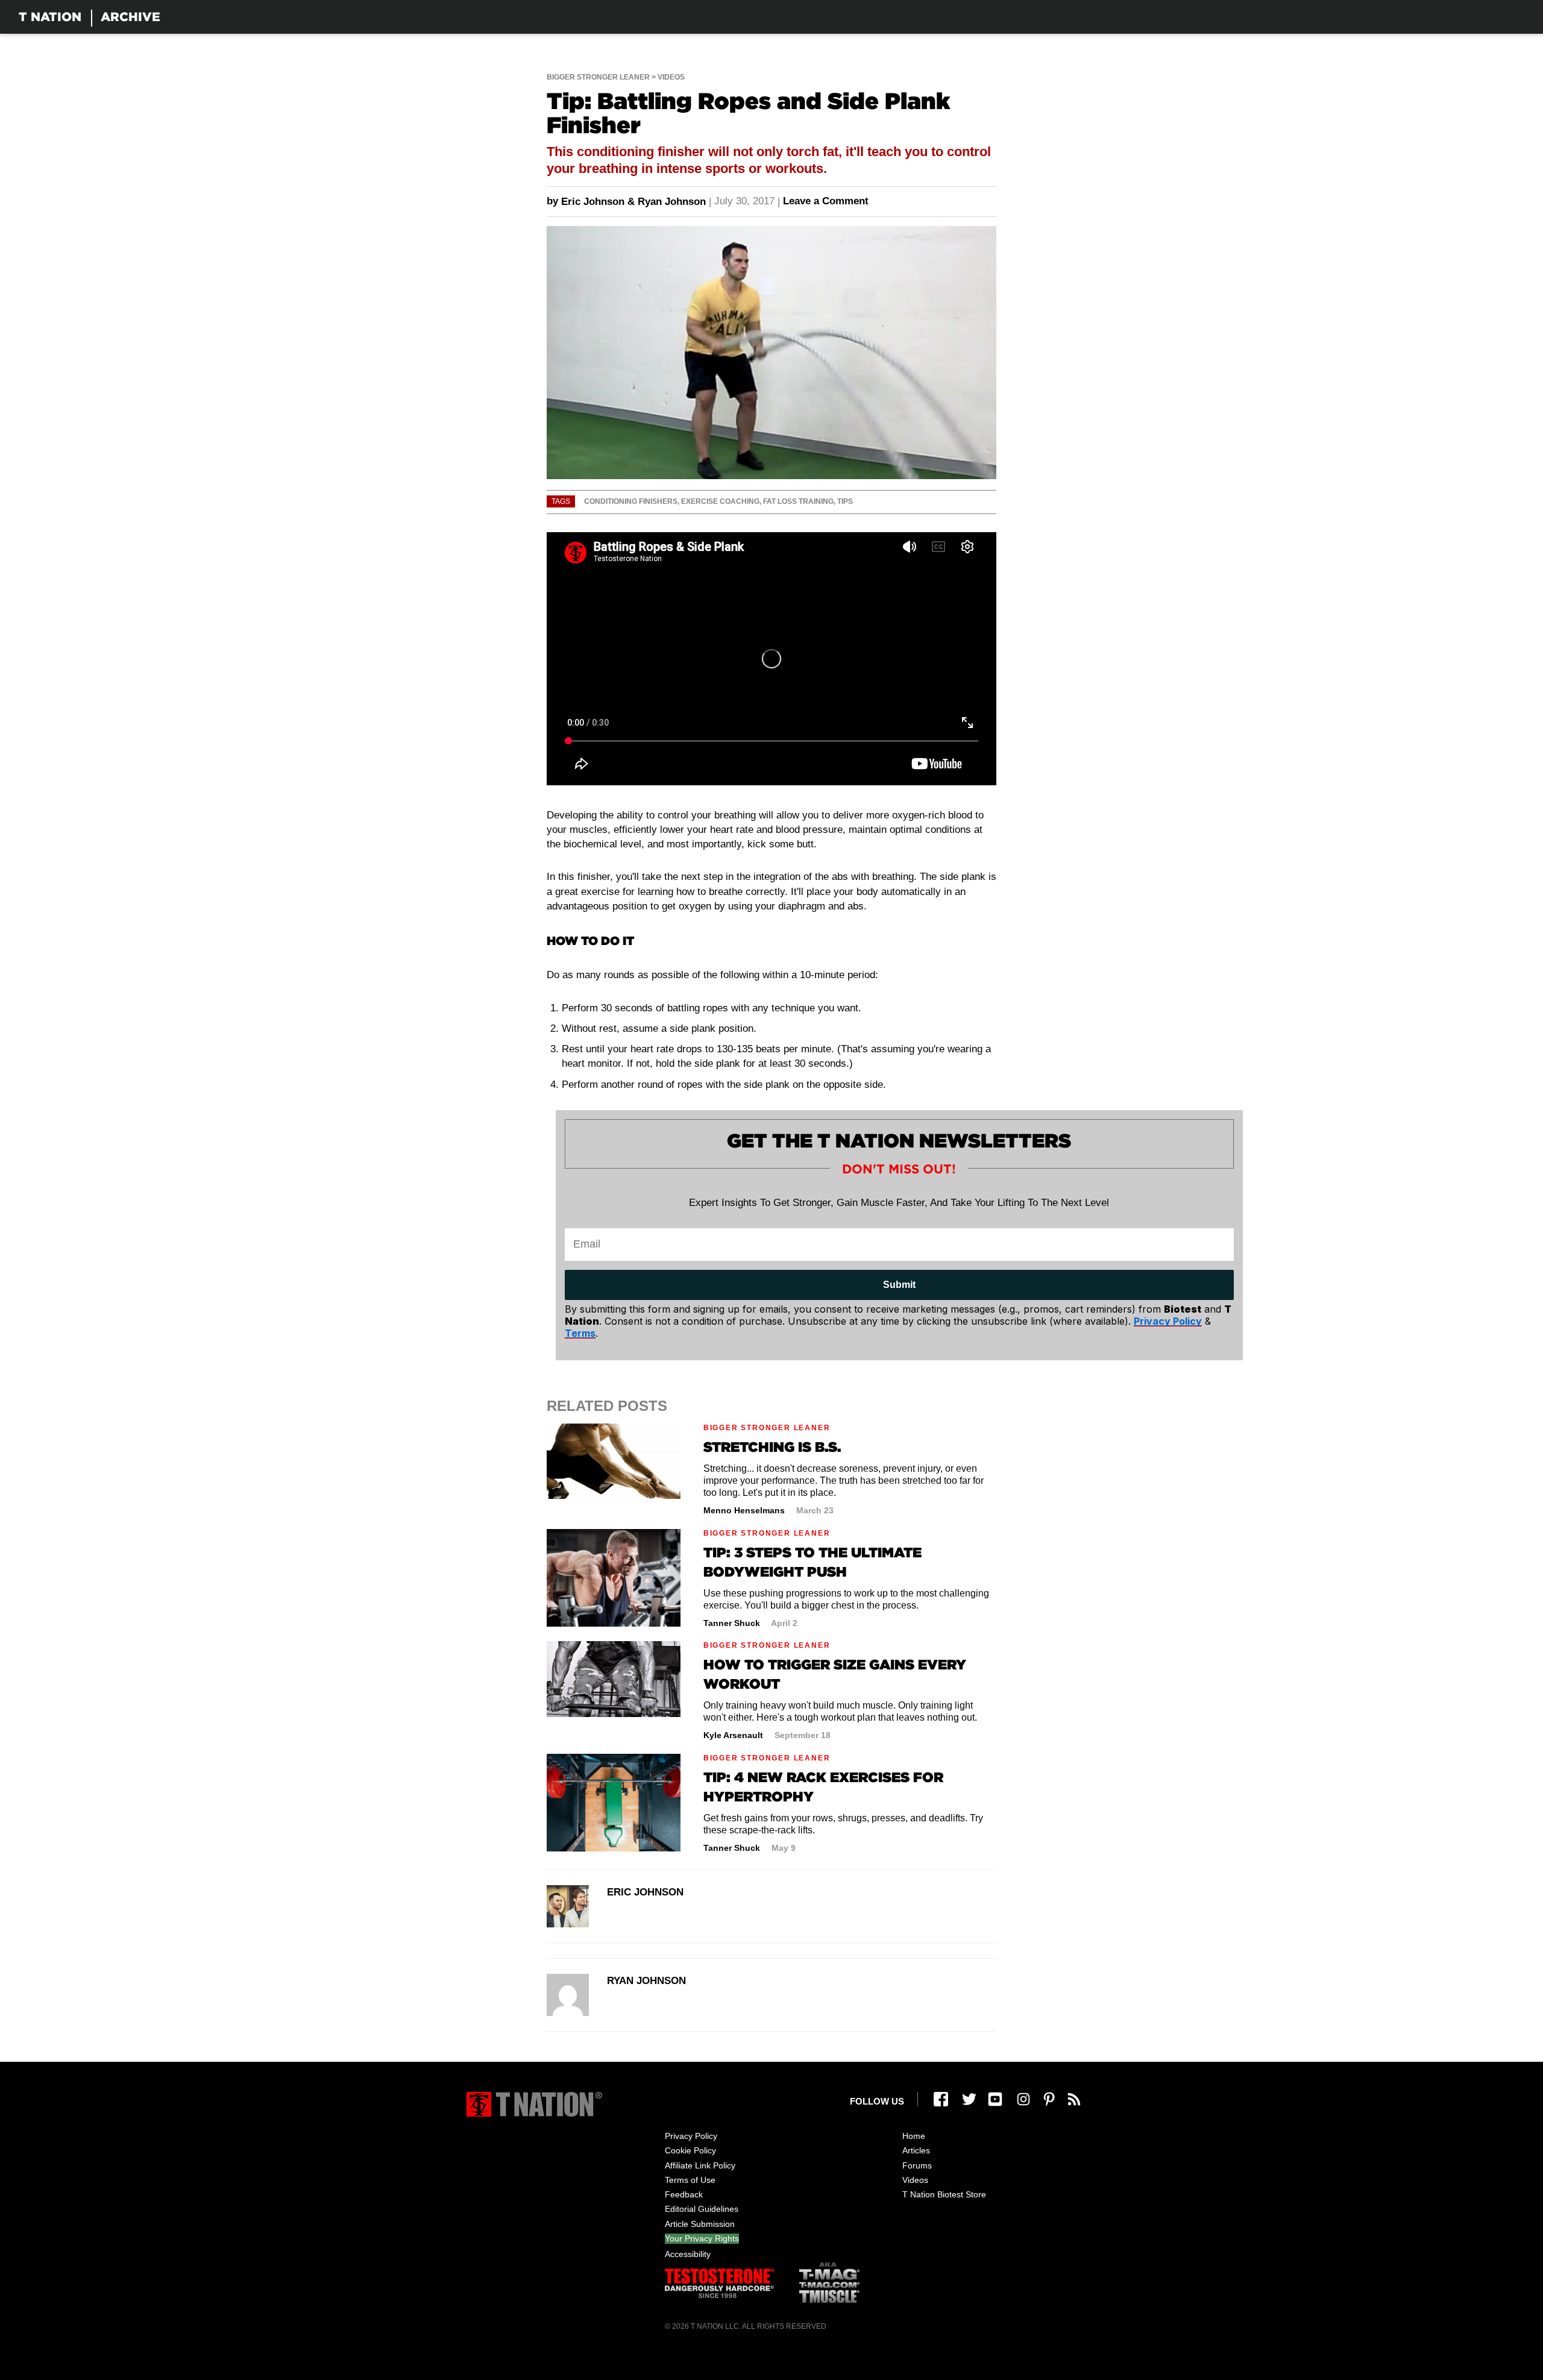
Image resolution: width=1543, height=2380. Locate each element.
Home (914, 2136)
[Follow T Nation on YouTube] (995, 2099)
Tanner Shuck (732, 1623)
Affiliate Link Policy (700, 2165)
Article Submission (700, 2224)
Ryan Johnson (672, 202)
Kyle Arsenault (733, 1735)
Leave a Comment (826, 201)
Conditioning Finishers (631, 501)
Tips (845, 501)
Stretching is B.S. (772, 1447)
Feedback (684, 2194)
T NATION (50, 17)
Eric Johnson (593, 202)
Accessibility (688, 2254)
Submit (899, 1285)
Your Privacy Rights (702, 2238)
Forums (917, 2165)
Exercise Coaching (720, 501)
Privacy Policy (691, 2136)
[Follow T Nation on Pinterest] (1049, 2099)
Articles (916, 2150)
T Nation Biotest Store (944, 2194)
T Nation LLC (715, 2326)
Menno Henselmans (744, 1510)
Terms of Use (690, 2180)
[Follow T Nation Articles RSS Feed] (1074, 2099)
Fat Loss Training (798, 501)
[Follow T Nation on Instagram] (1023, 2099)
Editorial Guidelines (702, 2209)
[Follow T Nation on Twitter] (969, 2099)
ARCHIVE (130, 17)
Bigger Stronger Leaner (598, 77)
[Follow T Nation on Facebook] (941, 2099)
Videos (671, 77)
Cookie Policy (690, 2150)
